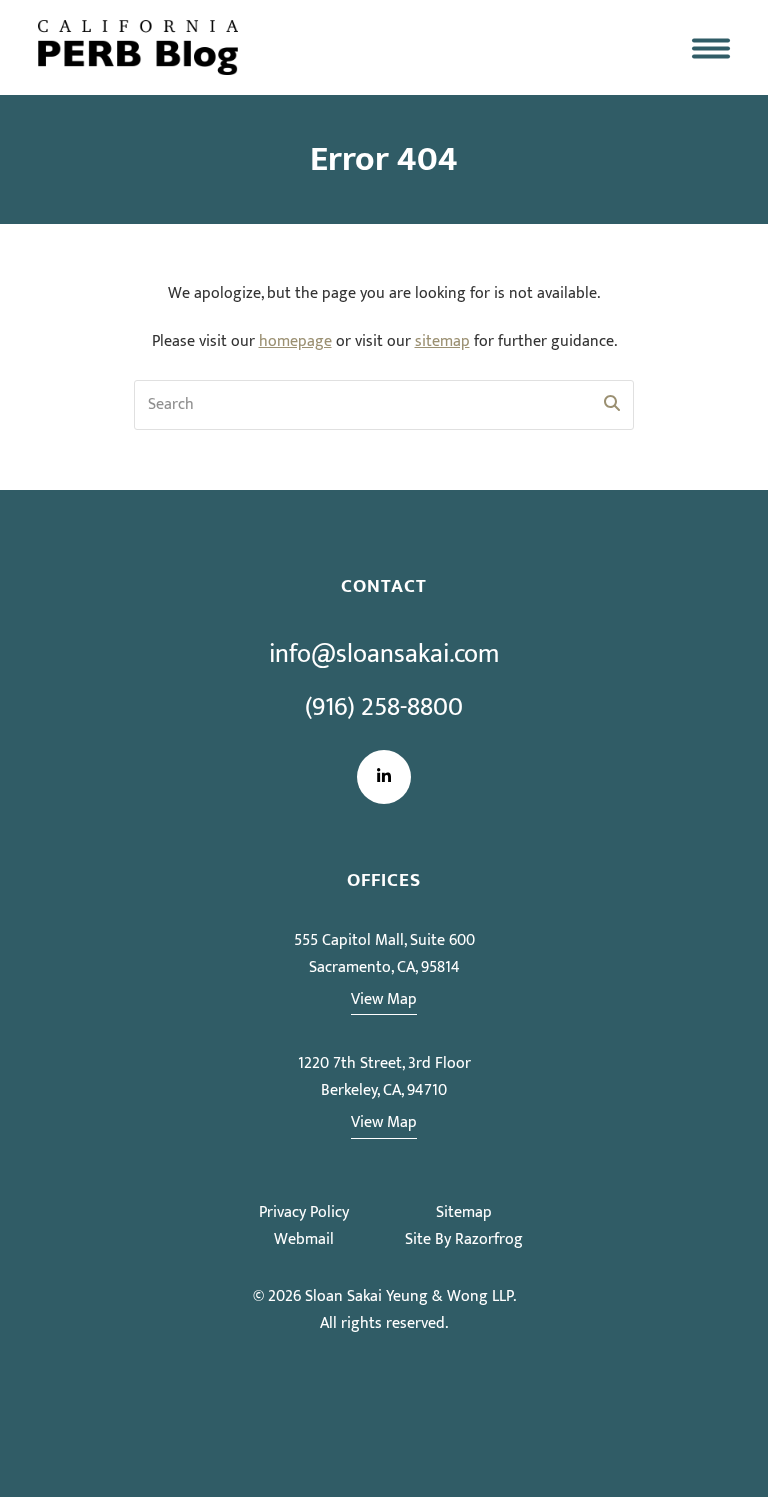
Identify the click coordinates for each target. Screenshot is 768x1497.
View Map (384, 999)
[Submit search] (612, 405)
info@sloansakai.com (384, 654)
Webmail (304, 1239)
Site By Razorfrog (464, 1239)
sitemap (442, 341)
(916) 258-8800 (384, 707)
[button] (711, 47)
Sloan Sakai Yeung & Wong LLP (409, 1296)
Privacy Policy (304, 1212)
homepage (295, 341)
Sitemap (464, 1212)
